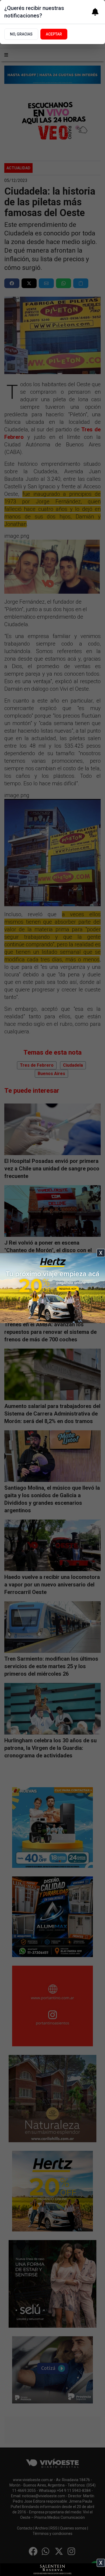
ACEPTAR (54, 34)
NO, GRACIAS (21, 34)
